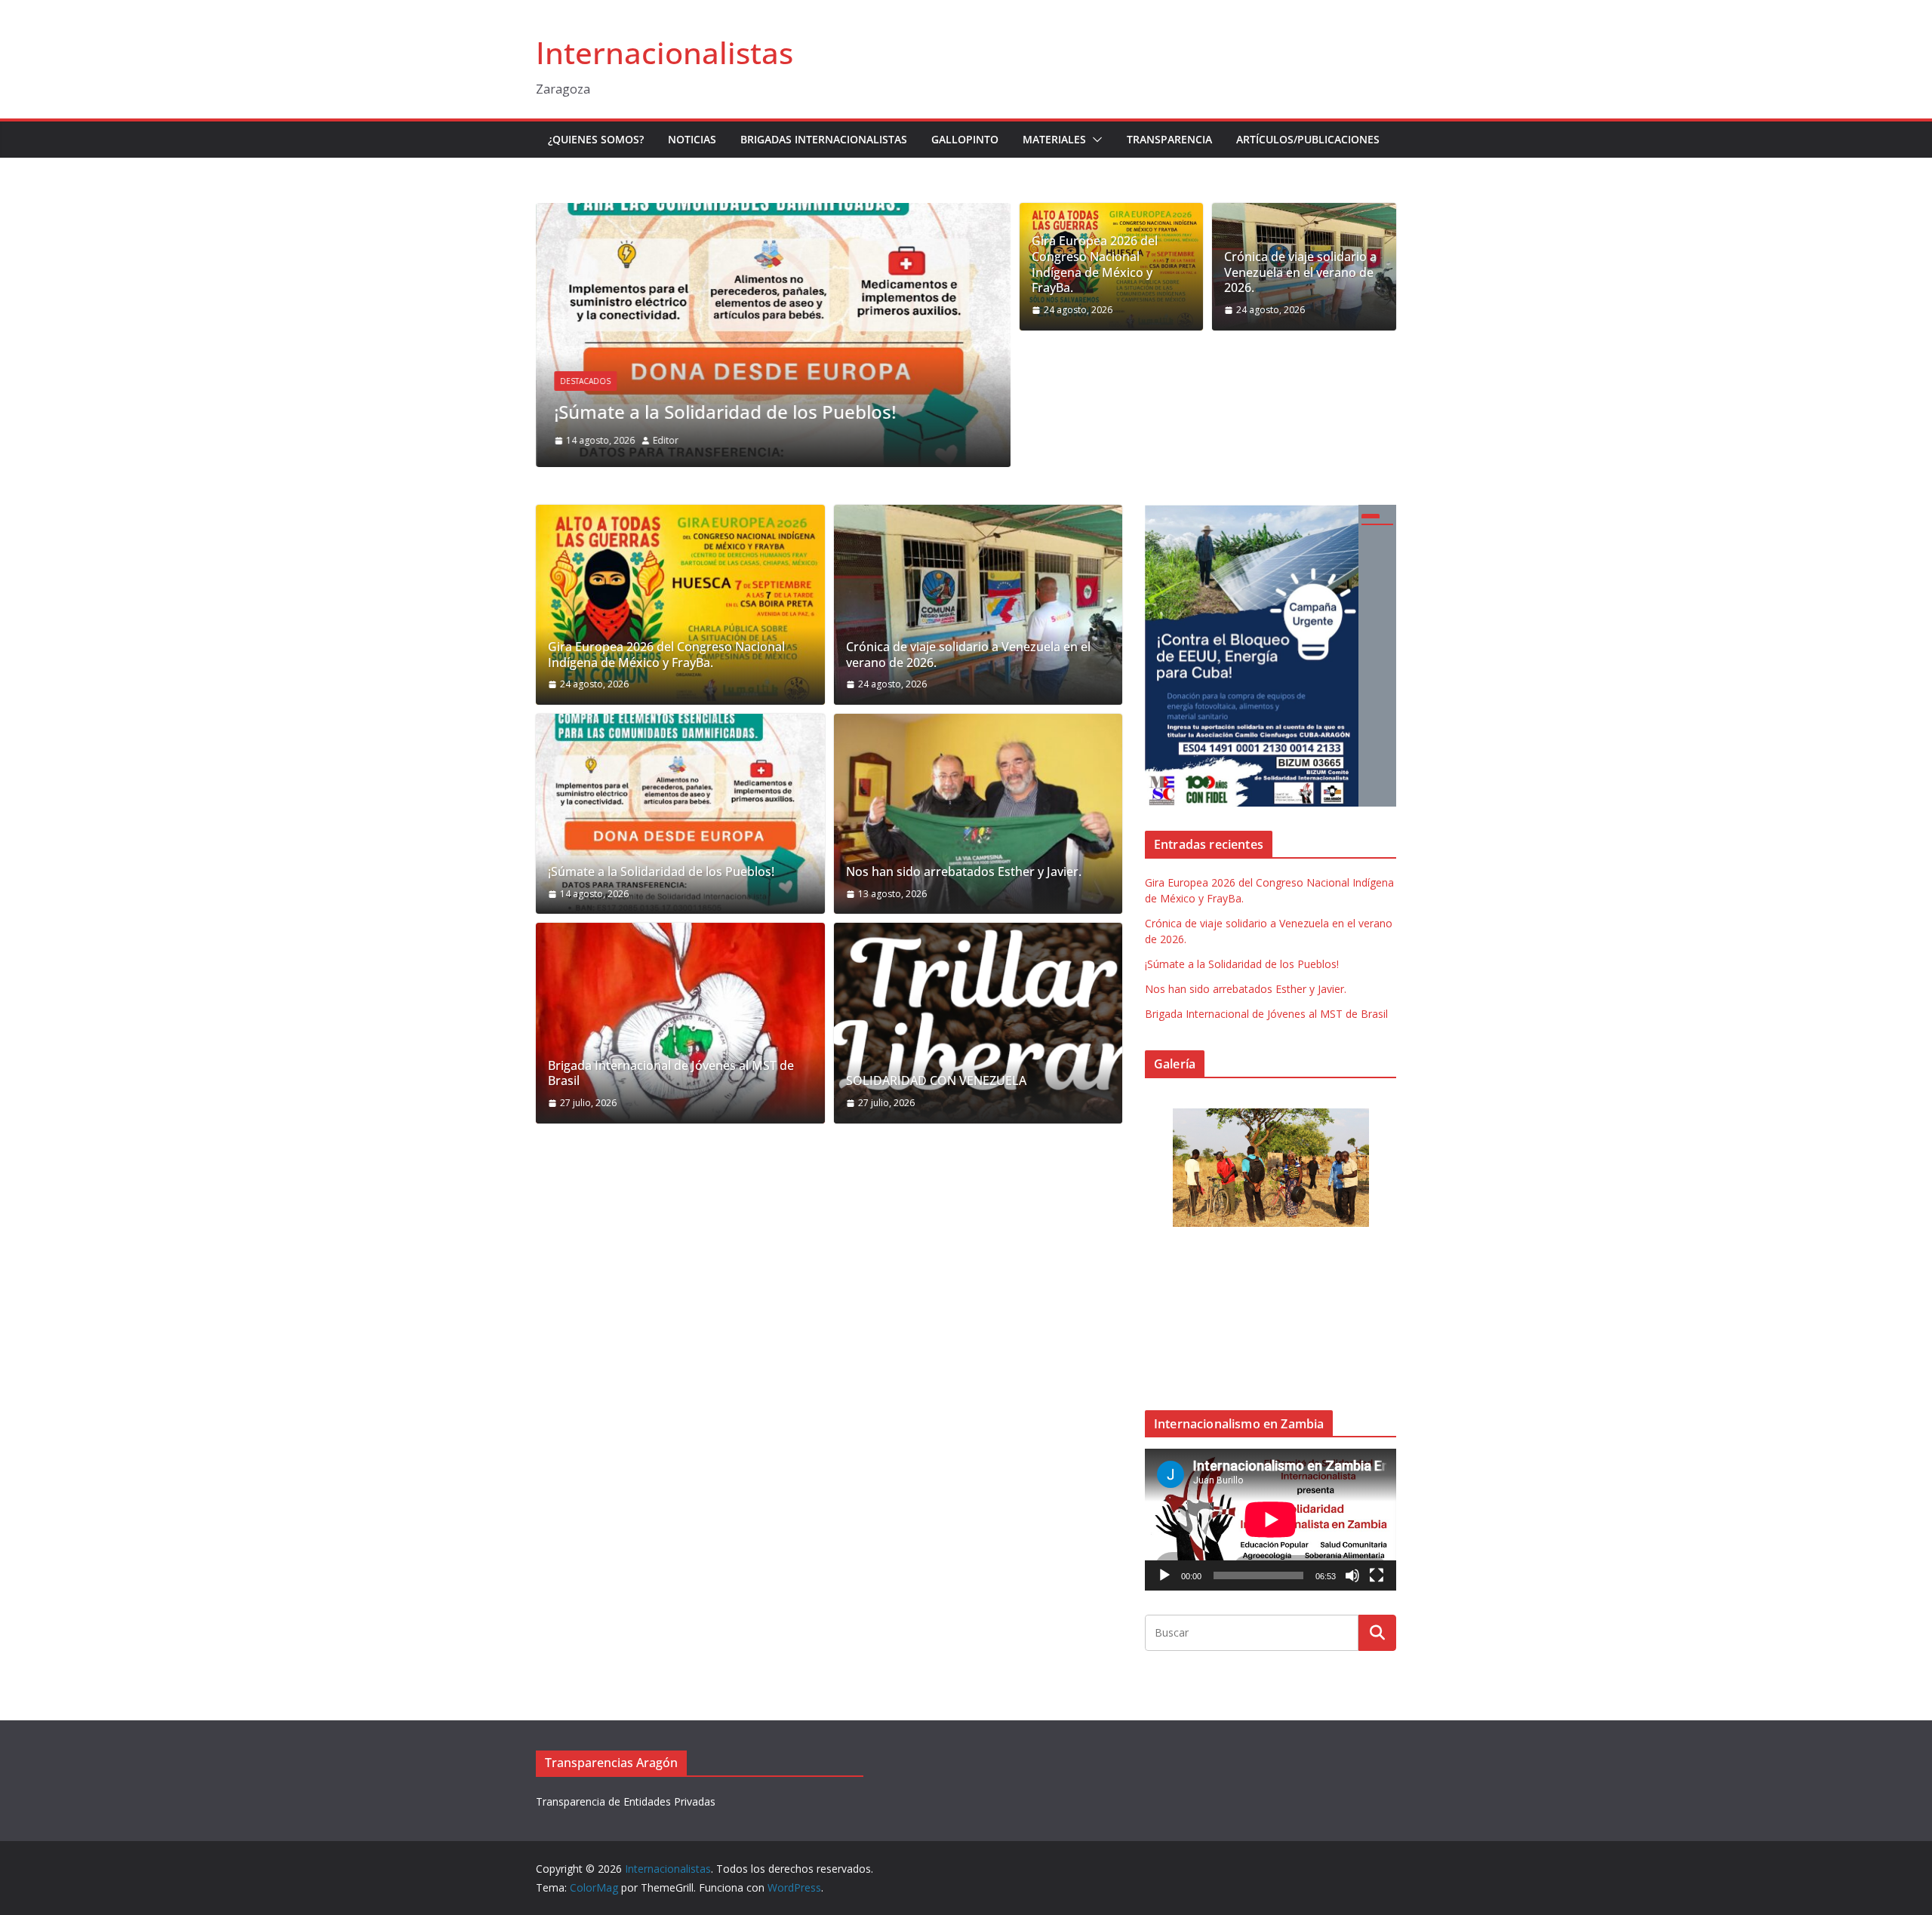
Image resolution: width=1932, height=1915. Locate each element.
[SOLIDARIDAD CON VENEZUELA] (978, 1023)
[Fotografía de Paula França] (1271, 1168)
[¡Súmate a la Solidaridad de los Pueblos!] (773, 214)
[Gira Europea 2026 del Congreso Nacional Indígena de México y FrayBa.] (680, 605)
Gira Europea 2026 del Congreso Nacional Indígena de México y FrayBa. (1095, 264)
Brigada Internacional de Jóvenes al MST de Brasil (671, 1074)
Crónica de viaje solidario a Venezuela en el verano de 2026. (1300, 272)
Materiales (1054, 139)
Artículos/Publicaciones (1308, 139)
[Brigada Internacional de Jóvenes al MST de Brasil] (680, 1023)
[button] (1094, 140)
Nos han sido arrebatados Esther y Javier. (964, 872)
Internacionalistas (665, 52)
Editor (666, 440)
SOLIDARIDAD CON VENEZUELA (936, 1081)
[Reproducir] (1164, 1575)
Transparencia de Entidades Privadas (626, 1801)
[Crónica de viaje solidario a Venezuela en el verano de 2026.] (978, 605)
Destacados (585, 381)
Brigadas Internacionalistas (824, 139)
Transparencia (1169, 139)
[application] (1271, 1519)
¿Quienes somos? (596, 139)
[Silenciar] (1352, 1575)
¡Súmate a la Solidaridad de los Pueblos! (725, 412)
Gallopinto (965, 139)
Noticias (692, 139)
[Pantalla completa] (1377, 1575)
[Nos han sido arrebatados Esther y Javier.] (978, 814)
